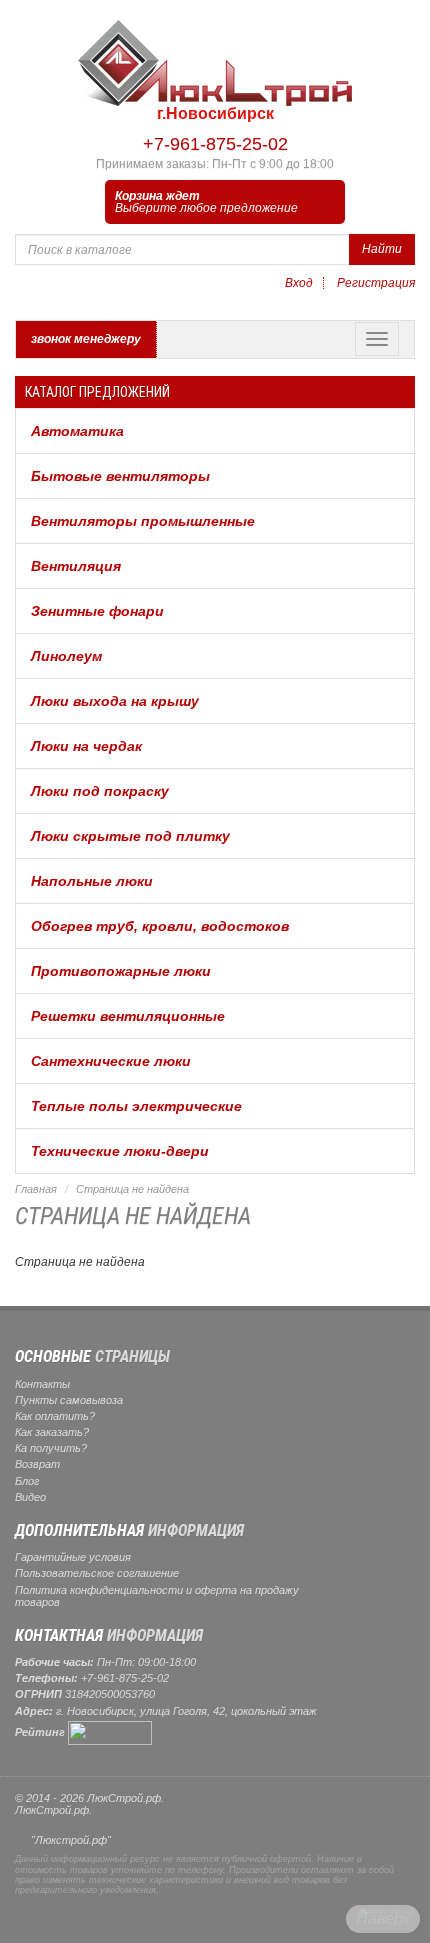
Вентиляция (76, 566)
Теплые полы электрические (136, 1106)
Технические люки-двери (120, 1151)
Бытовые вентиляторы (120, 476)
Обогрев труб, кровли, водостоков (160, 926)
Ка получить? (51, 1448)
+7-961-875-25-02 (215, 144)
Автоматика (77, 431)
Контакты (42, 1384)
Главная (36, 1189)
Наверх (383, 1918)
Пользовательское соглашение (97, 1573)
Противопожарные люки (121, 971)
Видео (30, 1497)
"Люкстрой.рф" (71, 1840)
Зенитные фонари (97, 611)
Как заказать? (52, 1432)
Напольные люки (92, 881)
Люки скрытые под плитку (130, 836)
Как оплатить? (55, 1416)
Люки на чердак (86, 746)
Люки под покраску (100, 791)
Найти (382, 249)
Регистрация (376, 283)
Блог (27, 1481)
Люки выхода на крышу (115, 701)
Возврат (37, 1464)
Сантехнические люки (111, 1061)
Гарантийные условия (73, 1557)
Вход (299, 283)
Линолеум (66, 656)
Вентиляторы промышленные (143, 521)
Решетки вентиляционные (128, 1016)
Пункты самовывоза (69, 1400)
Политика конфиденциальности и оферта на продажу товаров (157, 1596)
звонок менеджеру (86, 339)
